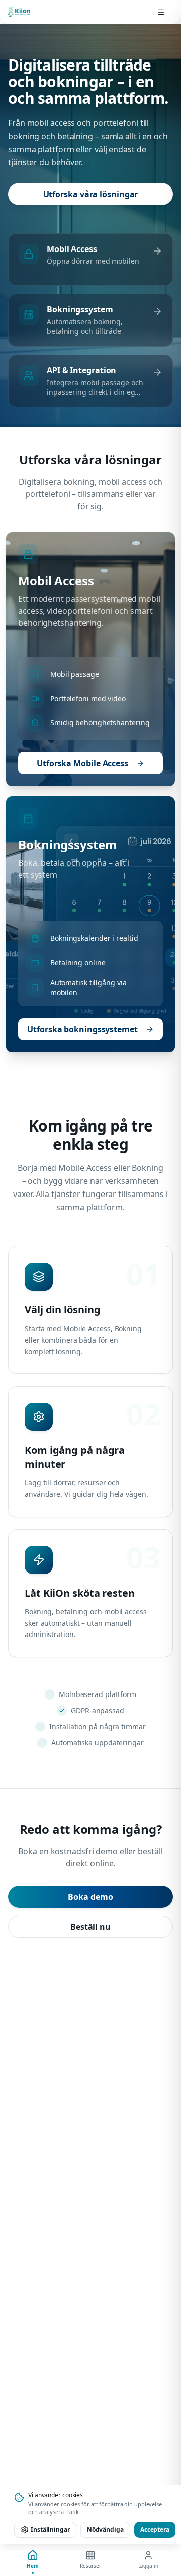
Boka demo (90, 1897)
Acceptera (155, 2529)
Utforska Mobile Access (82, 763)
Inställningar (50, 2529)
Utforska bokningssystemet (82, 1029)
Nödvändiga (105, 2529)
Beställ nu (90, 1927)
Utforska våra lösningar (91, 194)
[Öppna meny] (161, 12)
